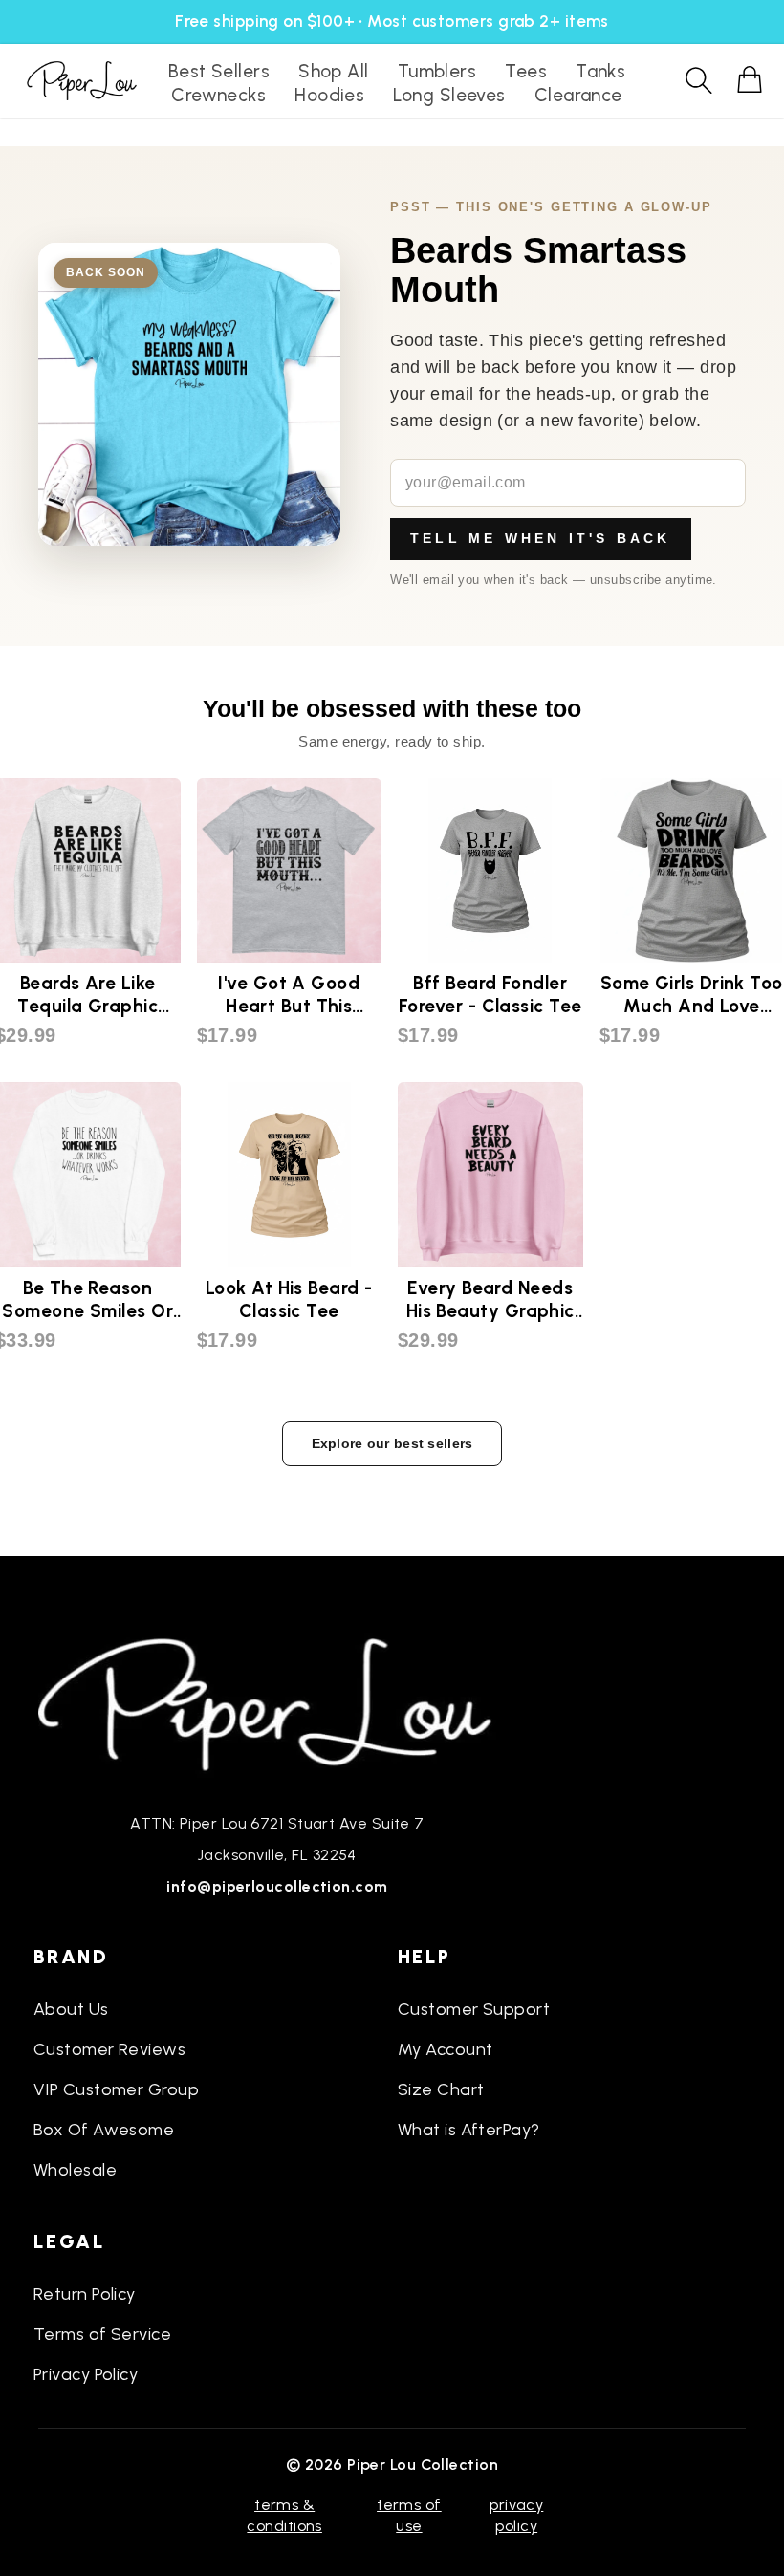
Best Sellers (219, 71)
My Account (446, 2049)
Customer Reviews (109, 2049)
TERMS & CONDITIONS (284, 2515)
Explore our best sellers (392, 1443)
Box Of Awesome (104, 2130)
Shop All (334, 71)
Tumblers (437, 71)
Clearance (578, 95)
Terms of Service (102, 2334)
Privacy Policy (86, 2374)
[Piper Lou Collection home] (277, 1702)
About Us (71, 2009)
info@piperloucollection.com (277, 1886)
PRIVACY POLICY (516, 2515)
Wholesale (75, 2170)
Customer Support (474, 2009)
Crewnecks (218, 95)
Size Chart (441, 2089)
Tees (526, 71)
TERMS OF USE (409, 2515)
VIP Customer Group (116, 2089)
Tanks (600, 71)
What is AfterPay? (469, 2130)
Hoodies (329, 95)
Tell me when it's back (540, 538)
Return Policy (85, 2294)
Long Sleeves (449, 95)
